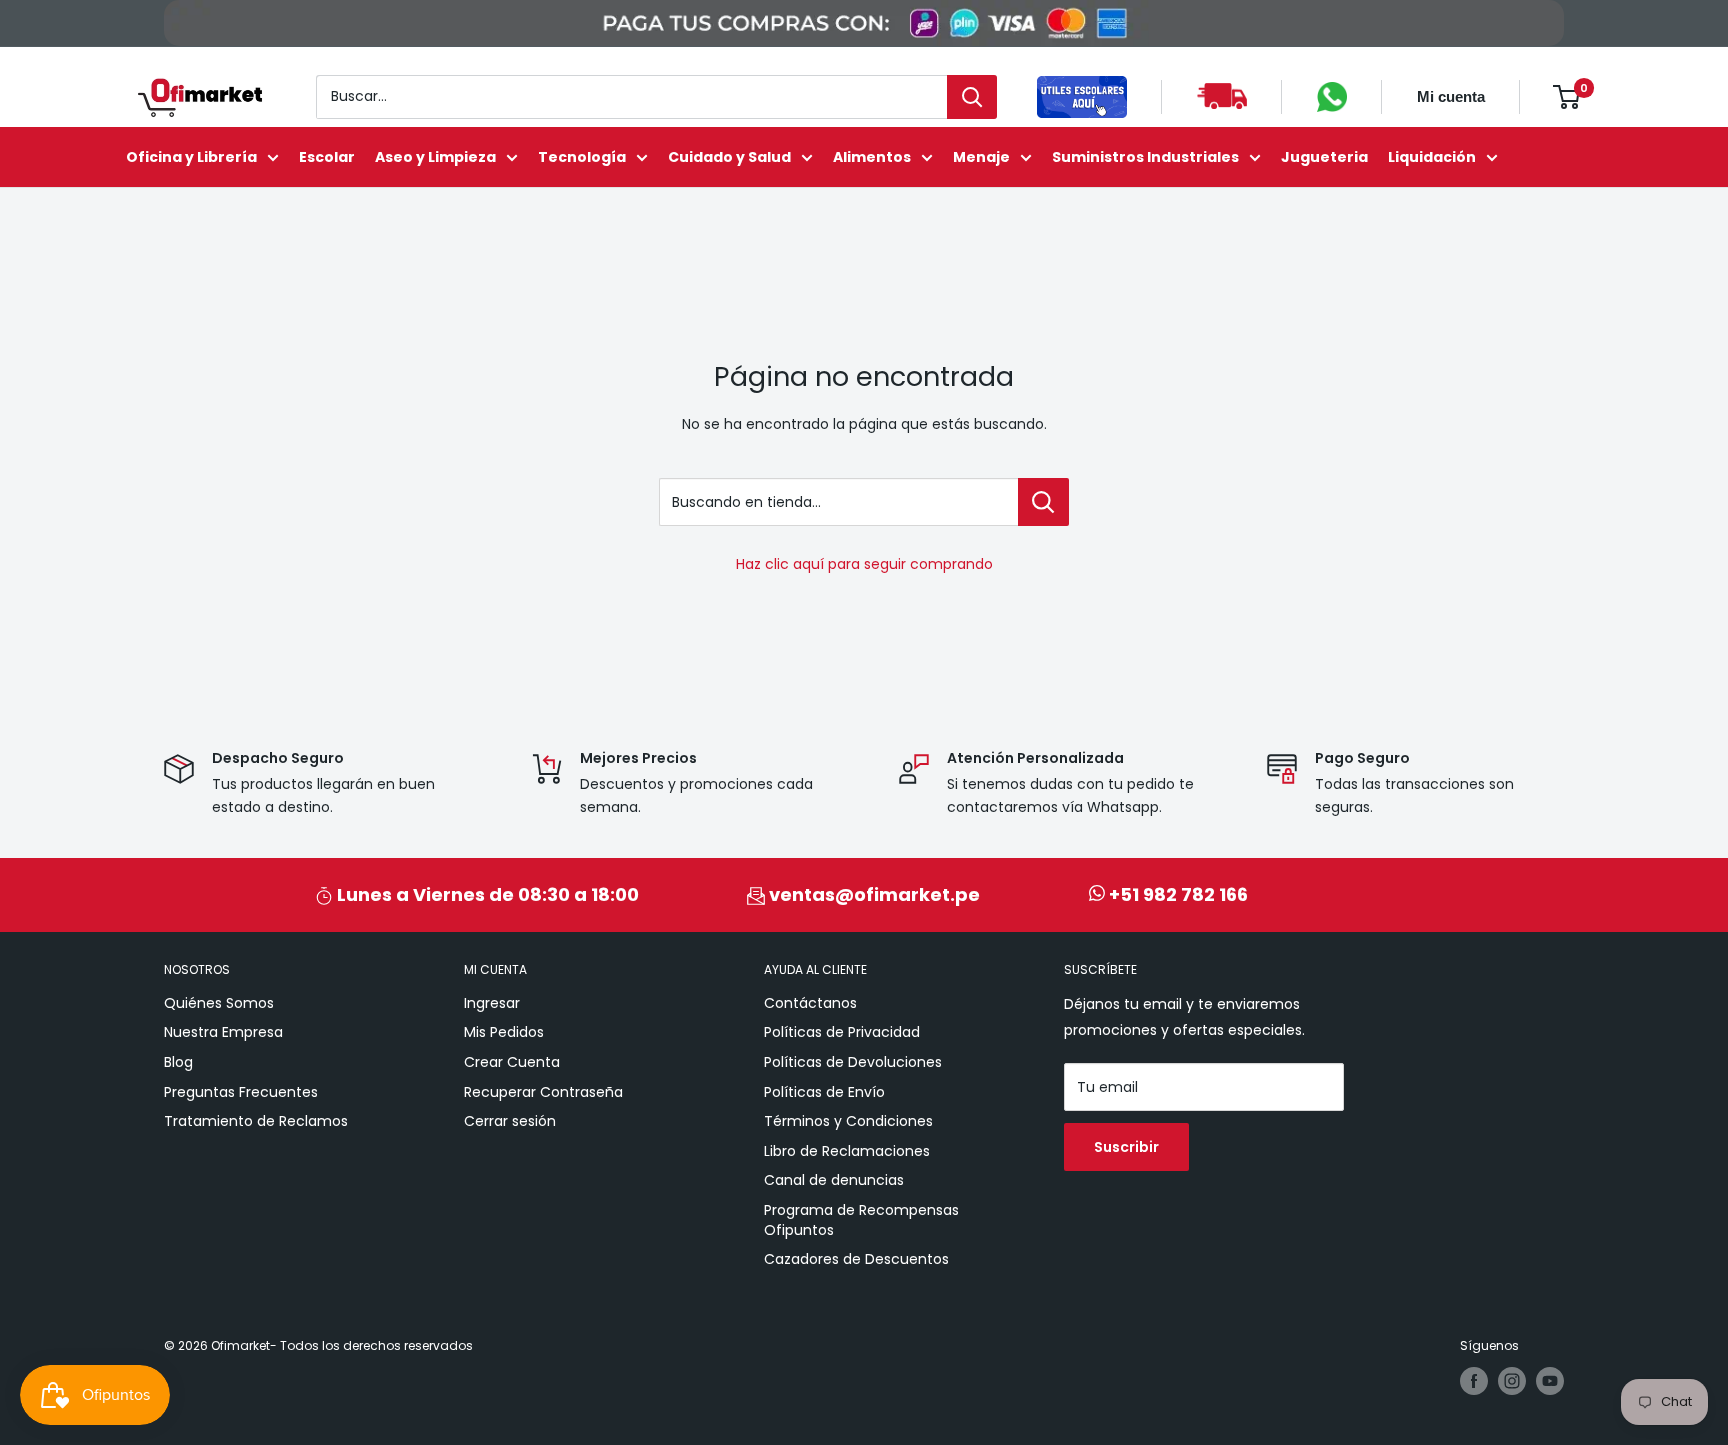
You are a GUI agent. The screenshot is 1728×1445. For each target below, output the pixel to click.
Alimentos (872, 157)
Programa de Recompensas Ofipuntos (861, 1220)
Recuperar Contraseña (543, 1092)
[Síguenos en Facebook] (1474, 1381)
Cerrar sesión (510, 1121)
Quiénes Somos (219, 1003)
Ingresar (492, 1003)
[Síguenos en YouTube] (1550, 1381)
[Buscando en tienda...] (1043, 502)
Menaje (981, 157)
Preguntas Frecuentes (241, 1092)
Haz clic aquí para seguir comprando (864, 564)
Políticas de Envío (824, 1092)
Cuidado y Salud (729, 157)
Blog (178, 1062)
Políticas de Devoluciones (853, 1062)
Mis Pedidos (504, 1032)
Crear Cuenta (512, 1062)
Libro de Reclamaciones (847, 1151)
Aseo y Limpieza (435, 157)
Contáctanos (810, 1003)
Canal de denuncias (834, 1180)
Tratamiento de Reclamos (256, 1121)
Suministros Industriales (1145, 157)
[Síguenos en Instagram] (1512, 1381)
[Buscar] (972, 97)
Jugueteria (1324, 157)
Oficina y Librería (191, 157)
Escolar (327, 157)
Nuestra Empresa (223, 1032)
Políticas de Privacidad (842, 1032)
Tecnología (582, 157)
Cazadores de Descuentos (856, 1259)
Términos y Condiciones (848, 1121)
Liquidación (1432, 157)
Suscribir (1126, 1147)
